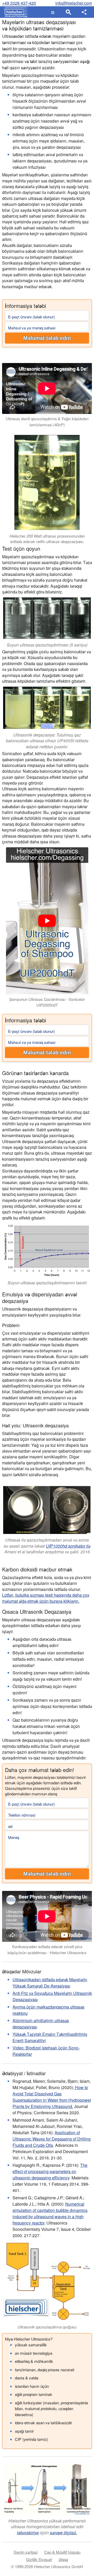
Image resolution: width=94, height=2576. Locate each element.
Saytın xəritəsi (26, 2552)
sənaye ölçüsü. (63, 2533)
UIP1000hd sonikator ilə (68, 1546)
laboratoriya (28, 2533)
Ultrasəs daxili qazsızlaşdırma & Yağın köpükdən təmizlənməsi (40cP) (47, 422)
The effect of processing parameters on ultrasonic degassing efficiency (50, 2171)
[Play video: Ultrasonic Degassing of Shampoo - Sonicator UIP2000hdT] (47, 921)
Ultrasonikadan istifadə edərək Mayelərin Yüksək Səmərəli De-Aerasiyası (50, 1983)
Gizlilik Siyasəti (39, 2559)
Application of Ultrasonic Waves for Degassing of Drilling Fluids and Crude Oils (52, 2139)
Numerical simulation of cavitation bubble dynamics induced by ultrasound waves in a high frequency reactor (50, 2213)
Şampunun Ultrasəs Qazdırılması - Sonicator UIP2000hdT (47, 1002)
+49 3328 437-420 (19, 3)
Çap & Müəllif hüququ (62, 2552)
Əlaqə (63, 2559)
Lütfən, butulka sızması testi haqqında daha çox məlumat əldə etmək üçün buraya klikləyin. (46, 1598)
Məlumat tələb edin (47, 338)
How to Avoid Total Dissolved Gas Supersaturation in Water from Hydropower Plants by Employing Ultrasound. (52, 2097)
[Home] (15, 12)
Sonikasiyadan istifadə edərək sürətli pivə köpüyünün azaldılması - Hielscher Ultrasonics (47, 1949)
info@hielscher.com (74, 3)
